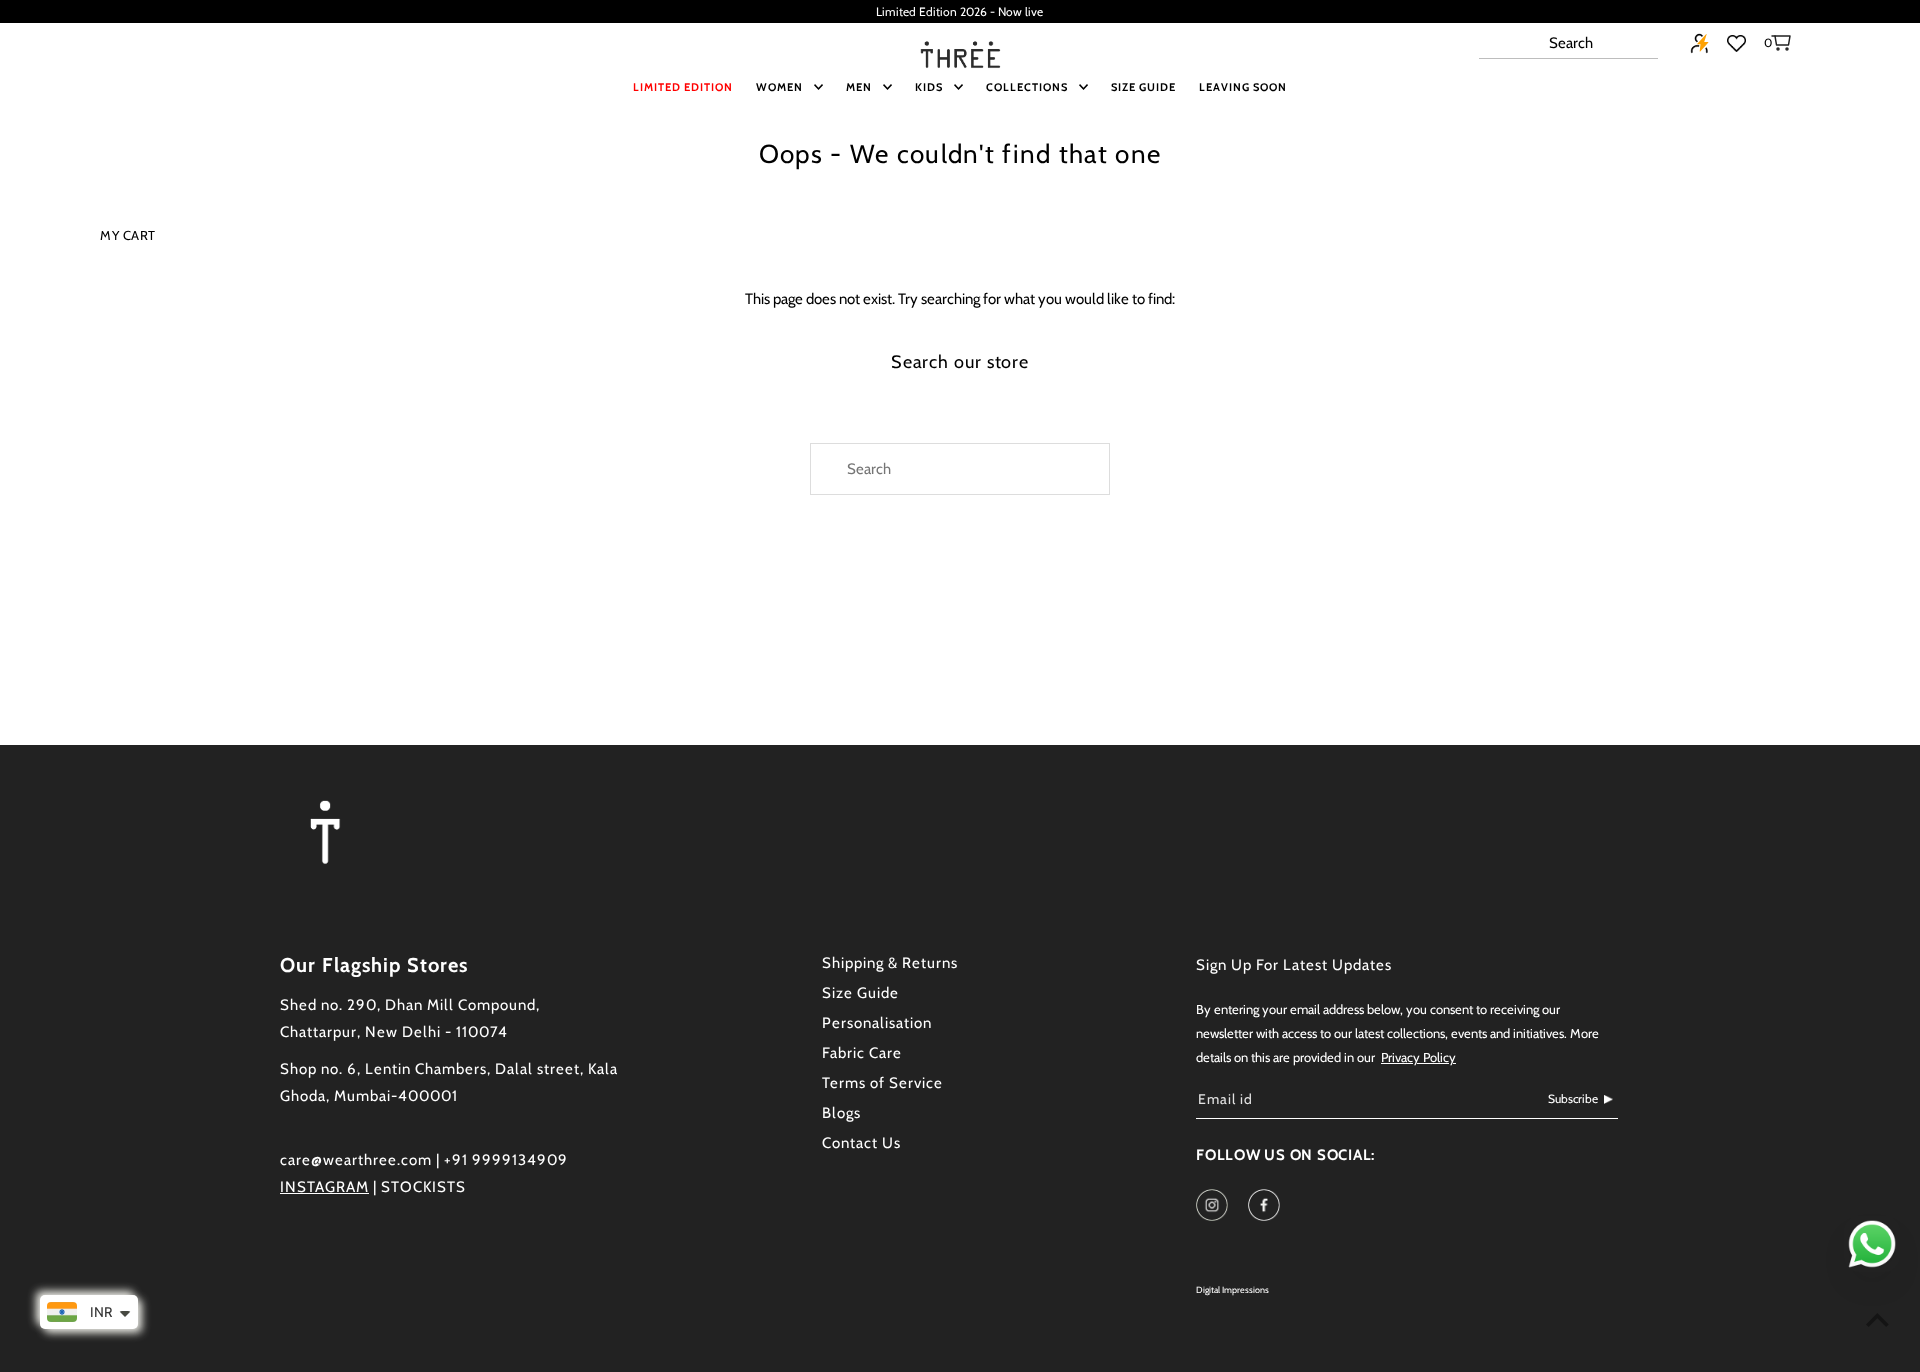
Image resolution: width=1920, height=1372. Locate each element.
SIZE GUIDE (1143, 87)
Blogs (841, 1113)
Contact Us (861, 1143)
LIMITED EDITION (683, 87)
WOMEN (779, 87)
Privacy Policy (1418, 1057)
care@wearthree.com (356, 1160)
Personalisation (877, 1023)
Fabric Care (862, 1053)
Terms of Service (882, 1083)
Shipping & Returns (890, 963)
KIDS (929, 87)
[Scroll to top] (1877, 1319)
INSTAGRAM (324, 1187)
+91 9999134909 (506, 1160)
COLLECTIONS (1027, 87)
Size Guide (860, 993)
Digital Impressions (1232, 1289)
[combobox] (1568, 44)
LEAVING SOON (1243, 87)
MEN (859, 87)
